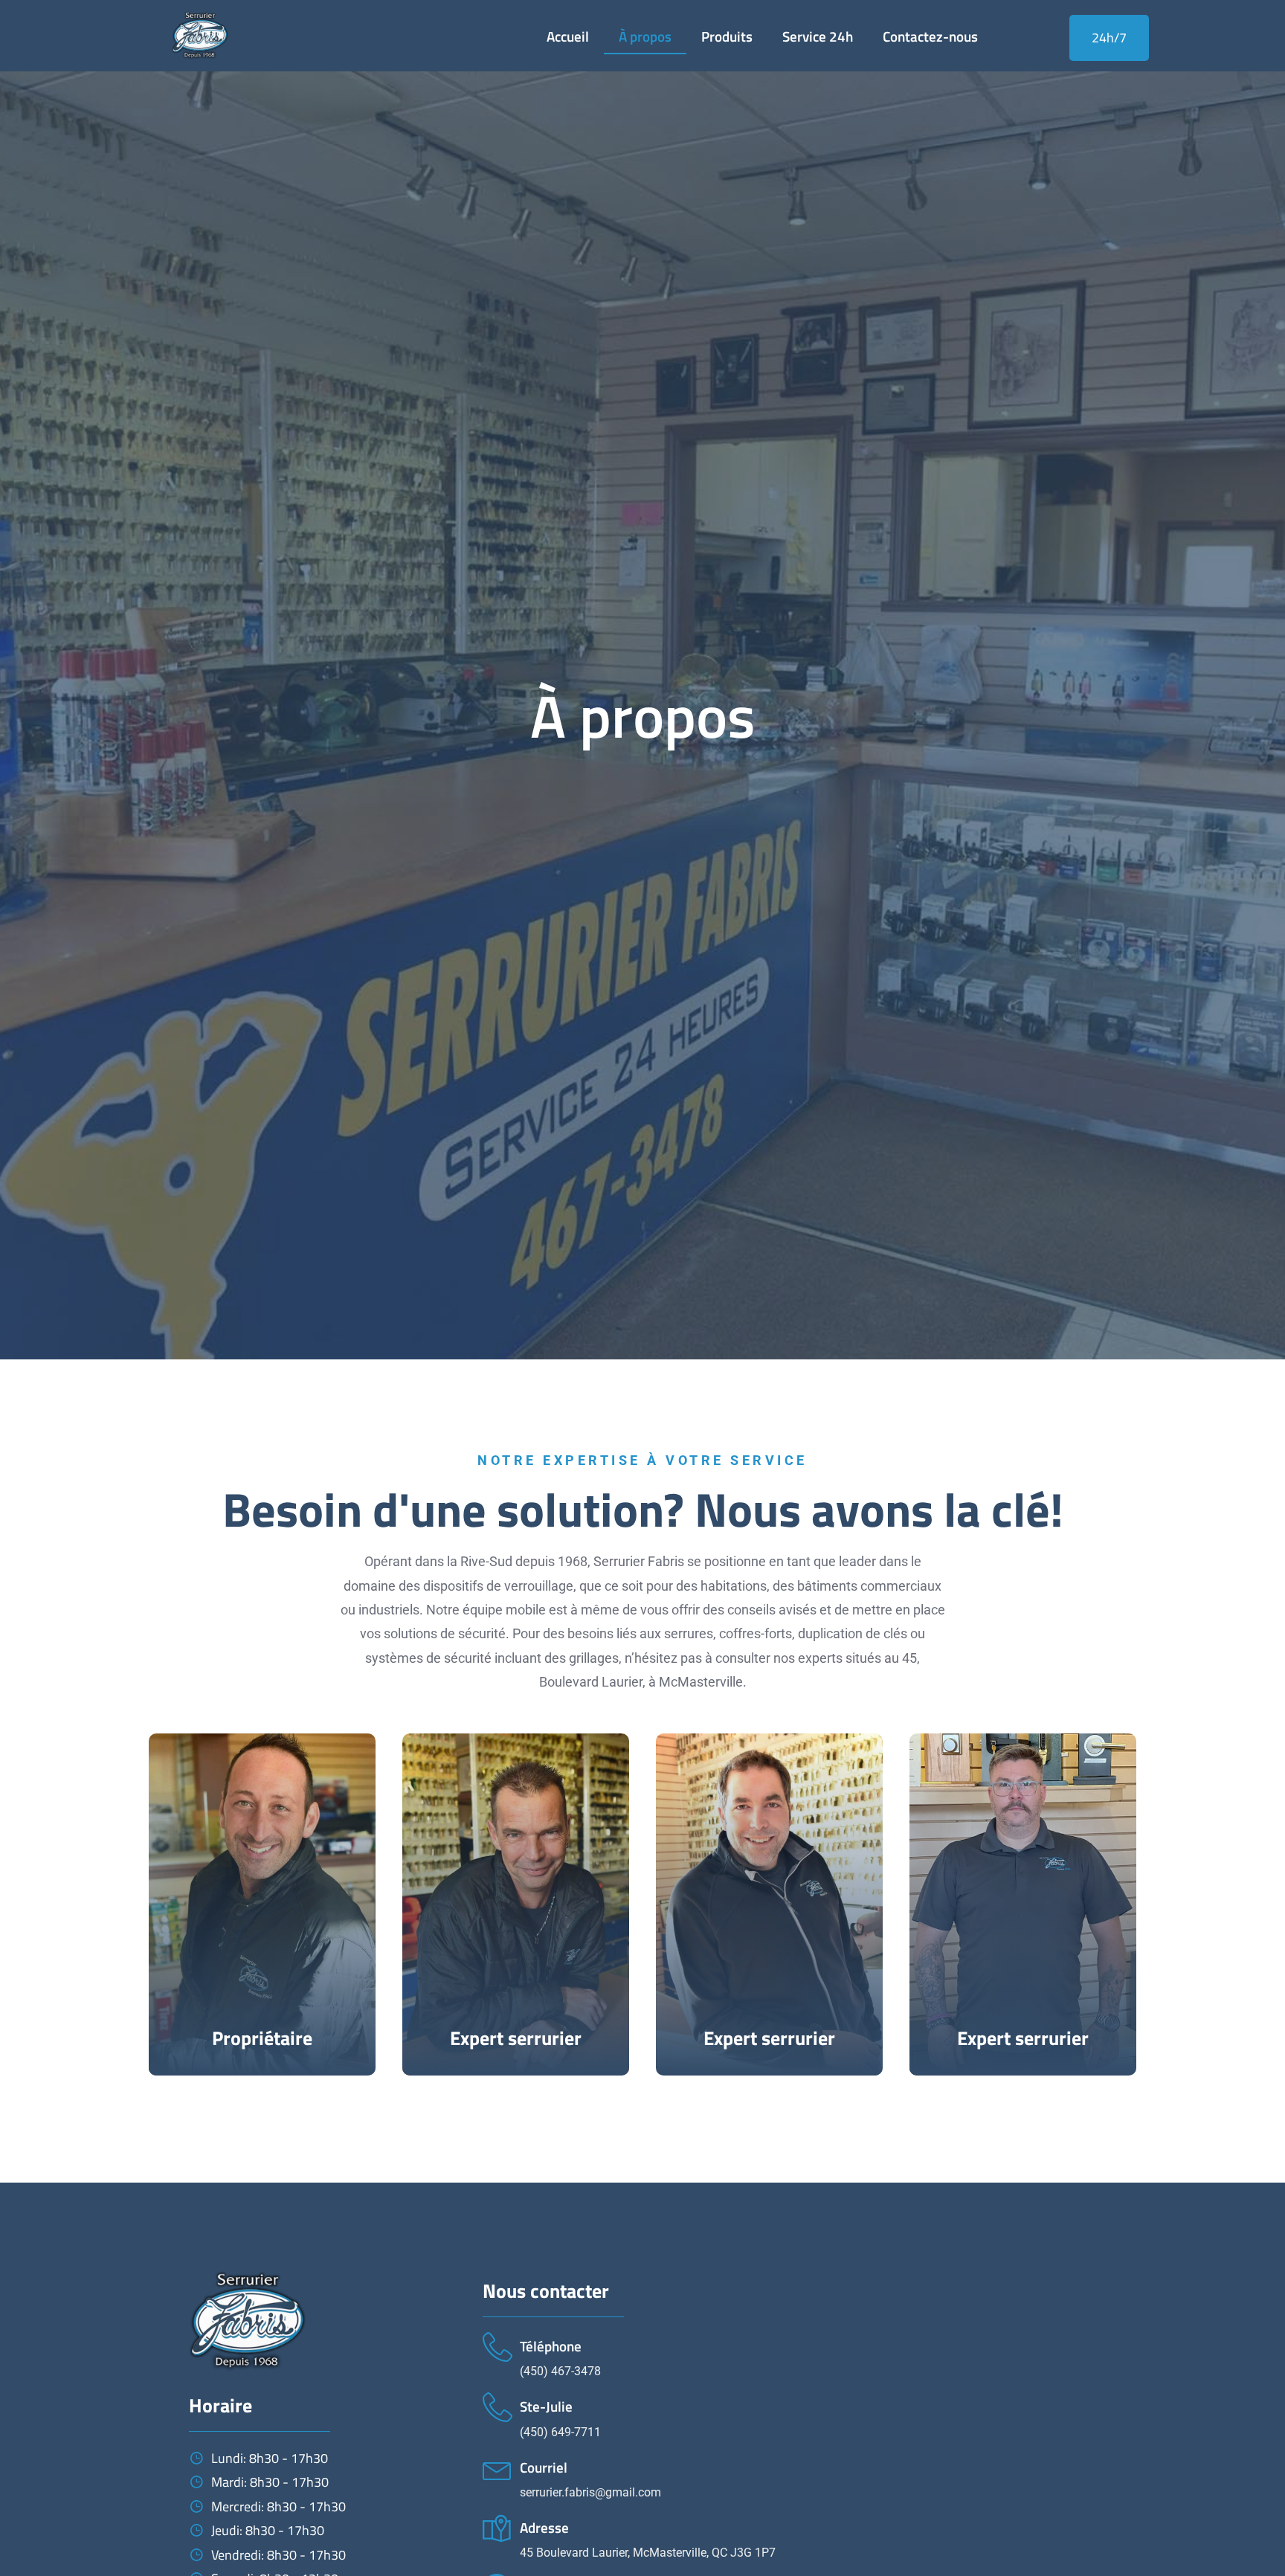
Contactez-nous (930, 36)
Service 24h (818, 36)
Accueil (568, 36)
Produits (727, 36)
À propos (645, 36)
